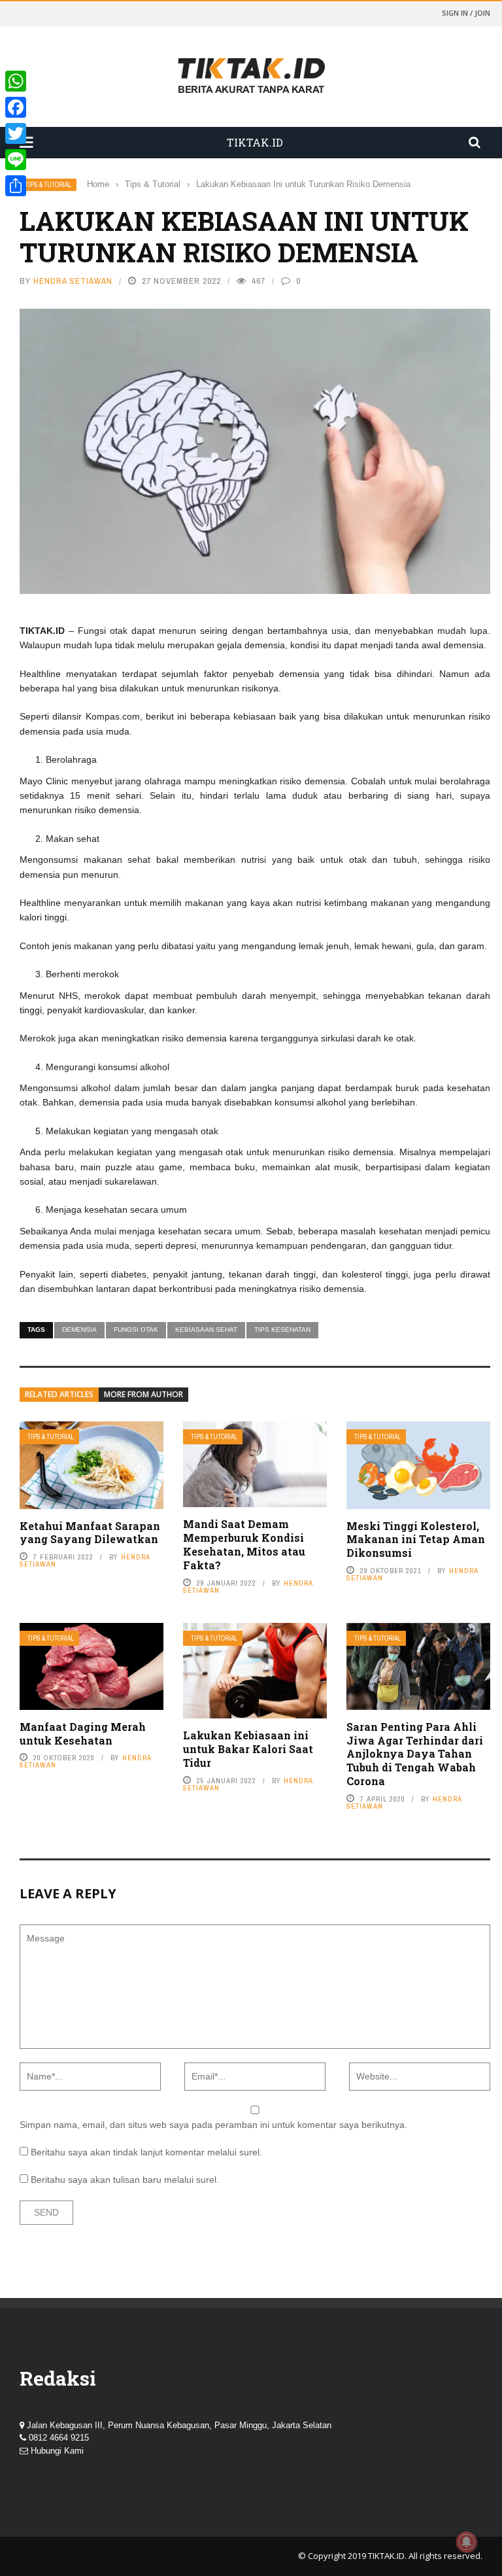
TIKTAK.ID (386, 2556)
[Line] (16, 160)
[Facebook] (16, 107)
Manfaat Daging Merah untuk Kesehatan (83, 1733)
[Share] (16, 186)
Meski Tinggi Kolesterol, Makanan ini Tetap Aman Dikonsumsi (416, 1540)
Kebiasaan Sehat (206, 1330)
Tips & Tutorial (48, 185)
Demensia (79, 1330)
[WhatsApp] (16, 81)
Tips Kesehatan (282, 1330)
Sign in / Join (466, 13)
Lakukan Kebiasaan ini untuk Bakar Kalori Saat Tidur (248, 1749)
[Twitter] (16, 133)
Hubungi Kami (57, 2451)
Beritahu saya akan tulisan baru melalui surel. (125, 2180)
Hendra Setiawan (73, 281)
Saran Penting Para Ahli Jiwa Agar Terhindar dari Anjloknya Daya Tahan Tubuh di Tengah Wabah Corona (415, 1754)
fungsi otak (136, 1330)
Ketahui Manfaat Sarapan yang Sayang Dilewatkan (90, 1533)
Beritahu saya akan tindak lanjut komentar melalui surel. (146, 2152)
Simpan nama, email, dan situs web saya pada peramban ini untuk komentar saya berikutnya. (213, 2125)
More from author (143, 1394)
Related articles (59, 1394)
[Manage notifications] (467, 2542)
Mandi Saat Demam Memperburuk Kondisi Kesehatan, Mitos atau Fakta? (244, 1544)
